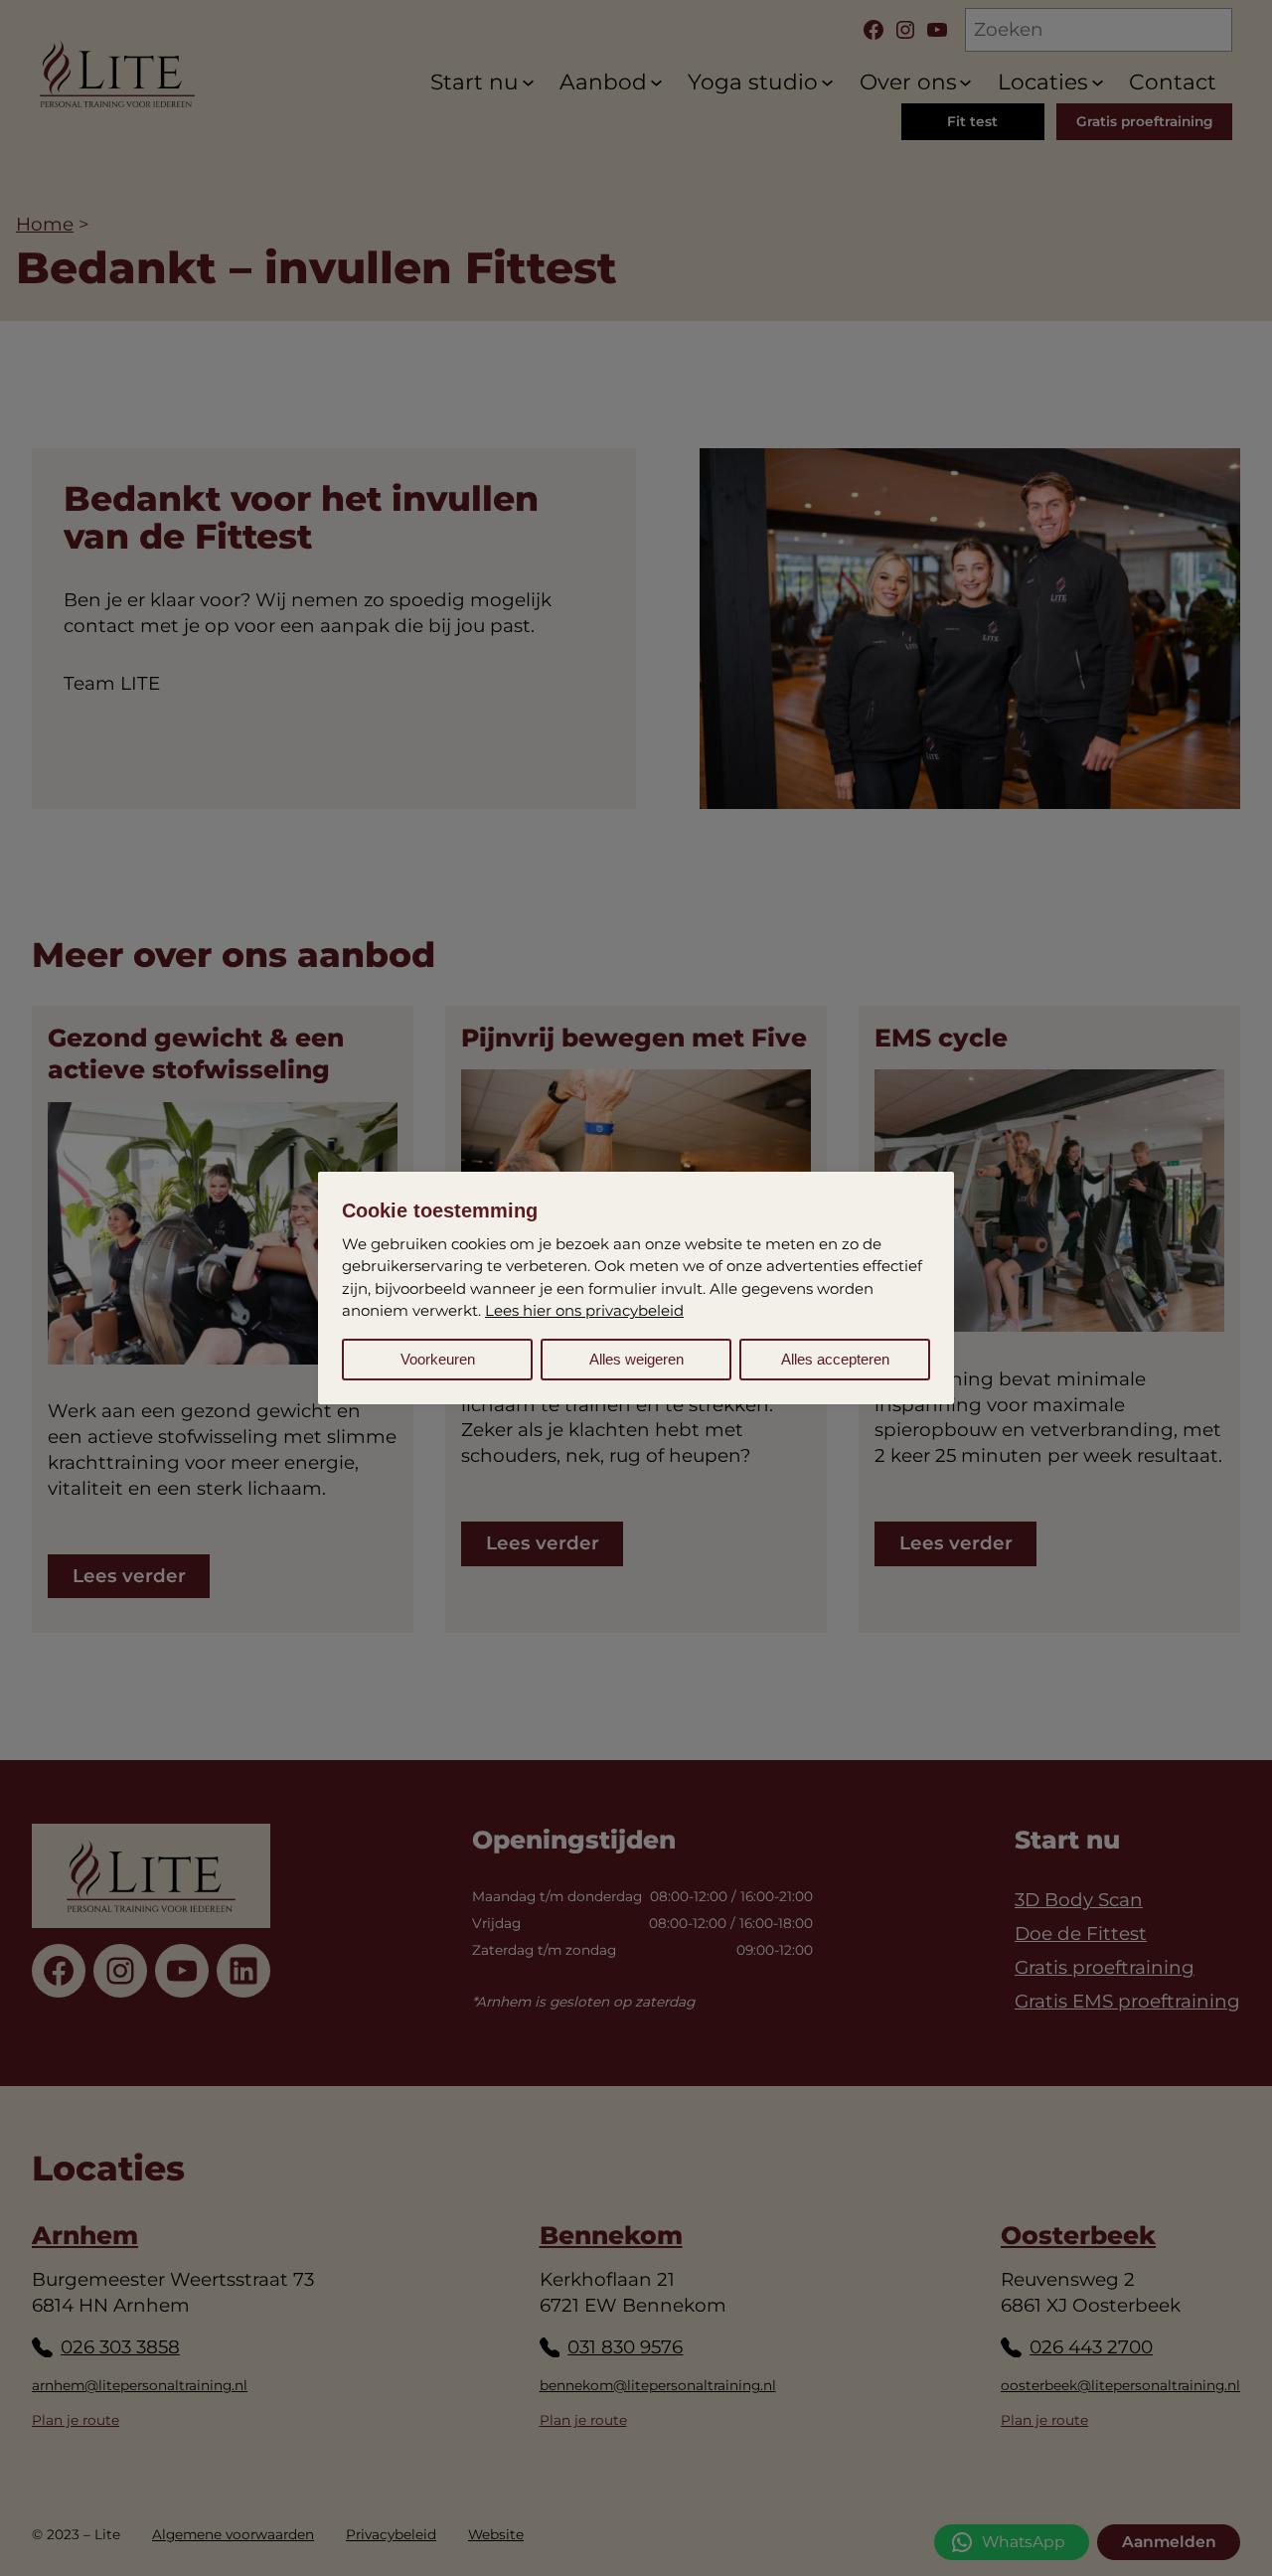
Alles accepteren (835, 1359)
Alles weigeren (636, 1359)
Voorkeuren (438, 1359)
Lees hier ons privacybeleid (584, 1310)
